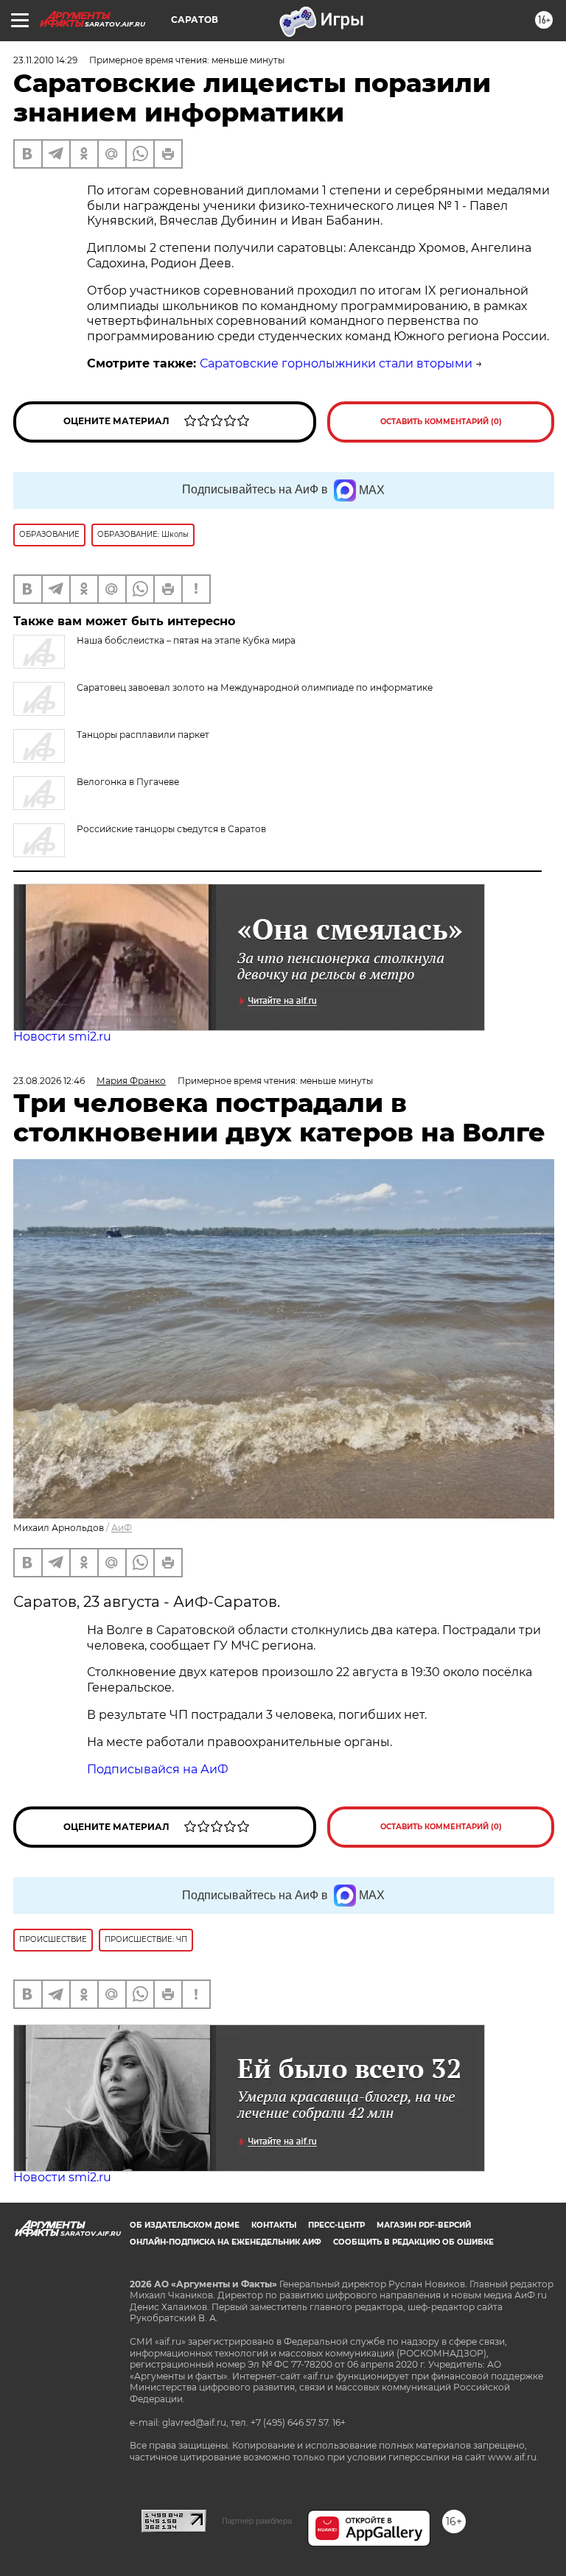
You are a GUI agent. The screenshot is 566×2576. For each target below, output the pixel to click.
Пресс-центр (336, 2225)
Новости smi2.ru (62, 1037)
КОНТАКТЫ (274, 2225)
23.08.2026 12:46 (49, 1081)
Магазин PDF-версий (424, 2225)
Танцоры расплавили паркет (143, 735)
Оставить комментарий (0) (441, 422)
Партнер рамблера (257, 2521)
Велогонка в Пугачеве (128, 782)
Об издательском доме (185, 2225)
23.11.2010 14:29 (45, 60)
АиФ (122, 1528)
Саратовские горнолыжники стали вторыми (336, 363)
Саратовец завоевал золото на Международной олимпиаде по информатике (255, 687)
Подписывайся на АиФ (158, 1769)
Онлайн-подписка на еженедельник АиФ (226, 2242)
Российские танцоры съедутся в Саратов (171, 829)
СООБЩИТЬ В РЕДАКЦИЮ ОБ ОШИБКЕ (413, 2242)
